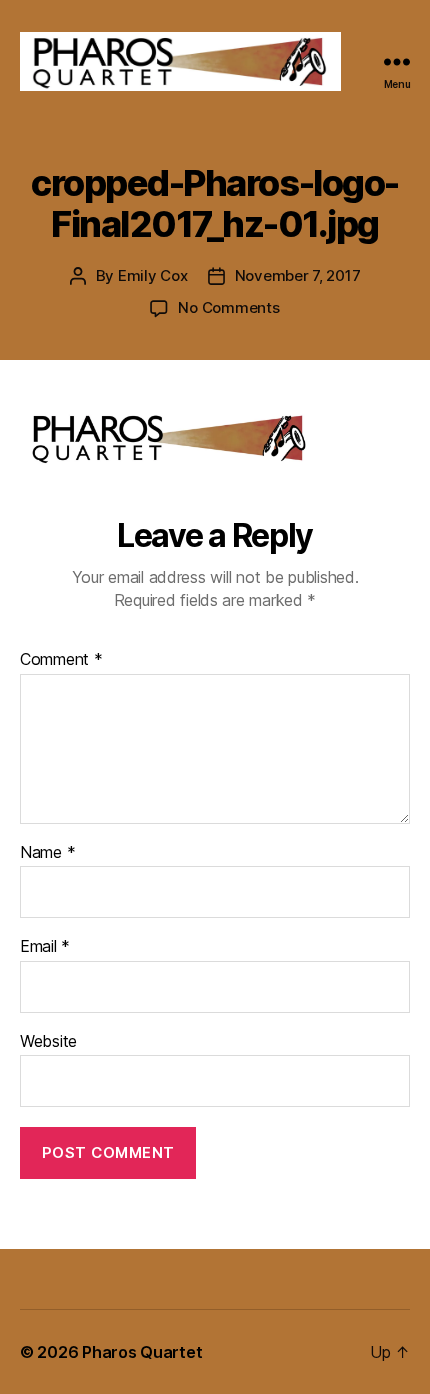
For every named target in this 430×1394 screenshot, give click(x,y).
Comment (61, 660)
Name (47, 853)
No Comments (228, 307)
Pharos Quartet (142, 1352)
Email (45, 947)
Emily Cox (153, 275)
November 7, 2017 (298, 275)
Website (48, 1042)
